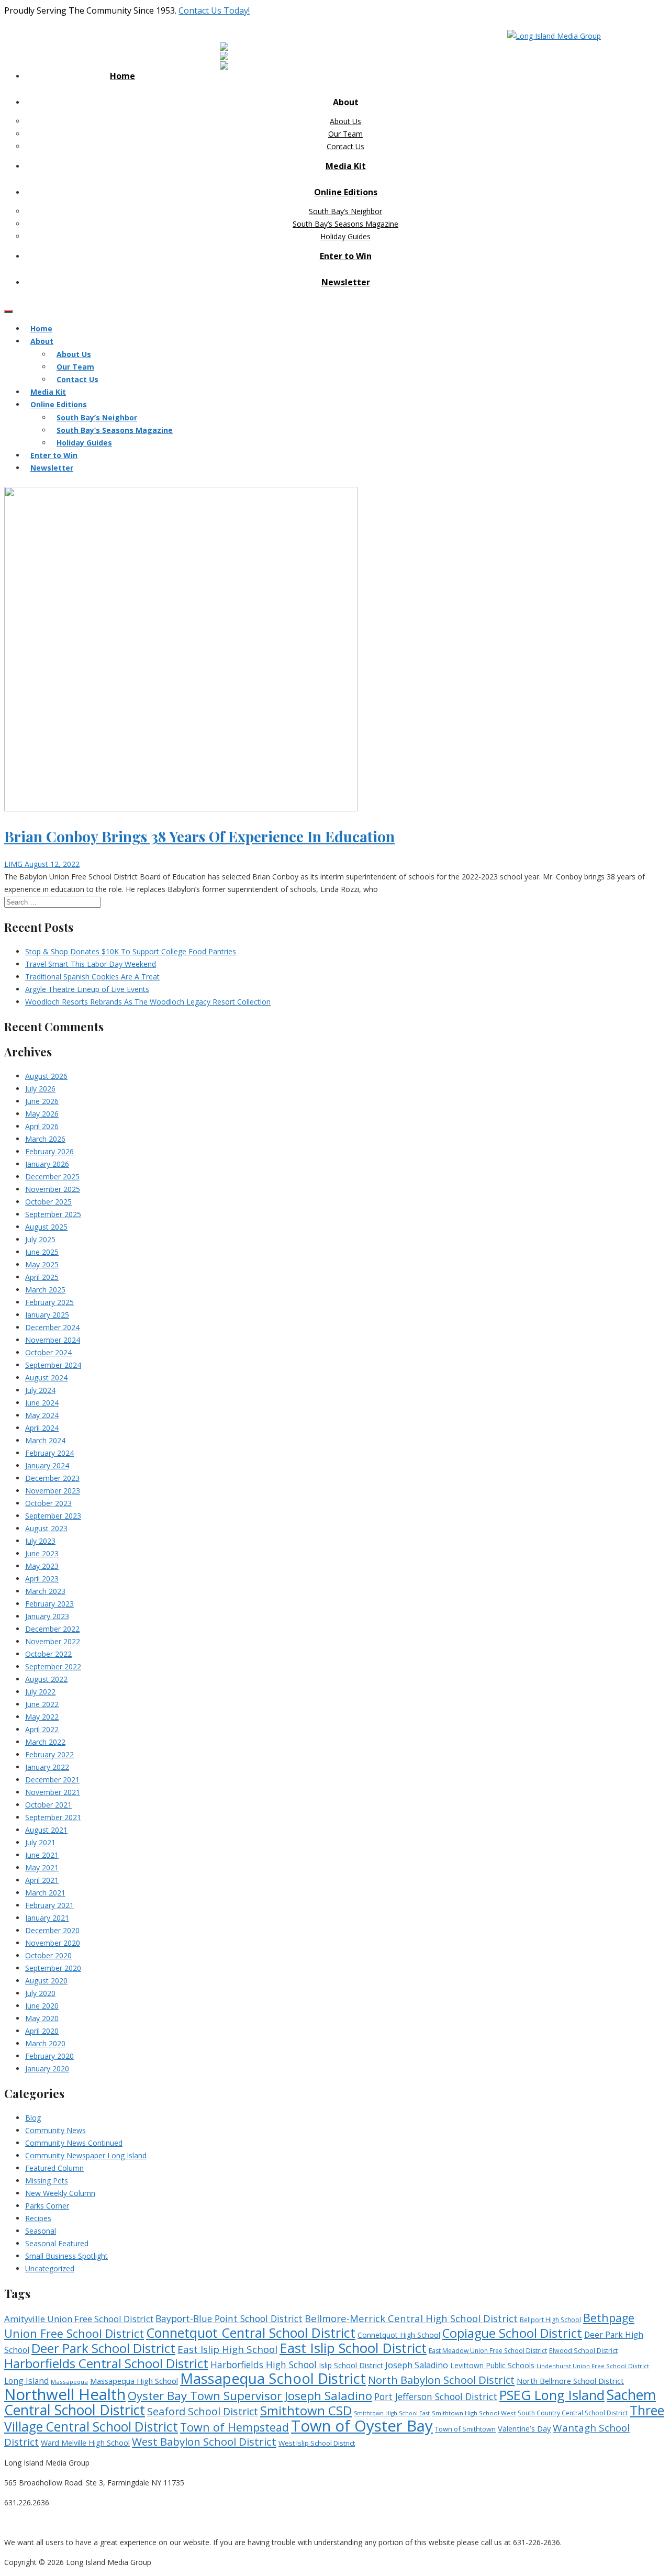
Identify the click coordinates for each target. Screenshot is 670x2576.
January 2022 (47, 1767)
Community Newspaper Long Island (86, 2155)
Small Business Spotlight (66, 2256)
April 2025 (42, 1277)
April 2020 (42, 2031)
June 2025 (42, 1252)
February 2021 (49, 1905)
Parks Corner (47, 2206)
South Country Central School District (573, 2413)
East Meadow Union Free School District (488, 2351)
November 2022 (53, 1641)
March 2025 (45, 1290)
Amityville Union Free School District (79, 2319)
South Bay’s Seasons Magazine (345, 224)
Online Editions (346, 192)
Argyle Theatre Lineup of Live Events (87, 989)
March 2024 (45, 1440)
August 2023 (46, 1528)
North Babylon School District (441, 2380)
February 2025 (49, 1302)
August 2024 (46, 1378)
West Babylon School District (204, 2441)
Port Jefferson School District (436, 2396)
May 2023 (42, 1566)
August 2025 (46, 1227)
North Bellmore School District (570, 2381)
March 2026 (45, 1139)
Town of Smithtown (465, 2429)
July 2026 (40, 1089)
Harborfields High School (264, 2365)
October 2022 (48, 1654)
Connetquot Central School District (251, 2333)
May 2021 (42, 1867)
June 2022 (42, 1704)
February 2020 (49, 2056)
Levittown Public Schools (492, 2365)
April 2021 (42, 1880)
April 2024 (42, 1428)
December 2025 (52, 1177)
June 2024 (42, 1403)
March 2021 (45, 1893)
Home (122, 76)
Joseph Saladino (417, 2365)
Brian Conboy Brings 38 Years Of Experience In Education (199, 836)
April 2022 (42, 1729)
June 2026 (42, 1101)
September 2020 (53, 1968)
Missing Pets (47, 2181)
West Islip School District (317, 2443)
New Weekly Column (60, 2193)
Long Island (26, 2381)
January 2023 (47, 1616)
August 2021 (46, 1830)
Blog (33, 2118)
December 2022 (52, 1629)
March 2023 (45, 1591)
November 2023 (53, 1491)
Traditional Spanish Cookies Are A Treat (92, 977)
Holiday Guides (345, 236)
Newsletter (346, 282)
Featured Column (54, 2168)
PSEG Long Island (552, 2395)
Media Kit (346, 166)
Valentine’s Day (524, 2428)
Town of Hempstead (234, 2427)
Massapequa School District (273, 2378)
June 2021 (42, 1855)
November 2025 (53, 1189)
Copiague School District (512, 2333)
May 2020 (42, 2018)
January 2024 (47, 1465)
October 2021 (48, 1805)
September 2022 (53, 1666)
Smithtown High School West (474, 2413)
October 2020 (48, 1955)
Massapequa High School (134, 2381)
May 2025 (42, 1264)
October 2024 (48, 1352)
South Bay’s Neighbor (345, 211)
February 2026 (49, 1151)
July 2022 (40, 1692)
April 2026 (42, 1126)
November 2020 (53, 1943)
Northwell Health (65, 2394)
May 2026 (42, 1114)
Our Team (345, 134)
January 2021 (47, 1918)
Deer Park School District (103, 2348)
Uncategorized (50, 2268)
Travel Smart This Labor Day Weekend (91, 964)
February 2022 (49, 1754)
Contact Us (345, 146)
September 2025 (53, 1214)
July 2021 (40, 1842)
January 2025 (47, 1315)
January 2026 (47, 1164)
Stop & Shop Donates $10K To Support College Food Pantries (131, 951)
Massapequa (69, 2382)
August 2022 (46, 1679)
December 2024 (52, 1327)
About (346, 102)
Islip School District (351, 2365)
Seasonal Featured (57, 2243)
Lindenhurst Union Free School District (593, 2366)
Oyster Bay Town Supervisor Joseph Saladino (250, 2396)
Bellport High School (550, 2320)
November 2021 (53, 1792)
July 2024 (40, 1390)
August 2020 (46, 1981)
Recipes (38, 2218)
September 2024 (53, 1365)
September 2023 (53, 1516)
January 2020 (47, 2068)
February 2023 (49, 1604)
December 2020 (52, 1930)
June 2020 (42, 2006)
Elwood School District (583, 2351)
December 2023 (52, 1478)
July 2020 (40, 1993)
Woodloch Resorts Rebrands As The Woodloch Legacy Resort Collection (148, 1002)
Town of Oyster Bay (362, 2426)
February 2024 (49, 1453)
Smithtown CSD (306, 2410)
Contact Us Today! (214, 10)
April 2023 (42, 1579)
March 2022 (45, 1742)
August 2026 (46, 1076)
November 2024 (53, 1340)
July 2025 (40, 1239)
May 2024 (42, 1415)
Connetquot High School (399, 2335)
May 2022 (42, 1717)
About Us (345, 121)
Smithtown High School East (392, 2413)
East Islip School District (353, 2348)
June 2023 (42, 1553)
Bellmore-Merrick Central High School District (411, 2318)
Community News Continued (74, 2143)
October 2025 (48, 1202)
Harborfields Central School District (106, 2363)
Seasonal (41, 2231)
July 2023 (40, 1541)
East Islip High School (227, 2349)
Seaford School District (203, 2411)
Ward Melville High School (85, 2443)
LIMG (14, 864)
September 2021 (53, 1817)
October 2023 (48, 1503)
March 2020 (45, 2043)
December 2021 (52, 1780)
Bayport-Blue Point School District (229, 2318)
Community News (55, 2130)
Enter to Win (346, 256)
